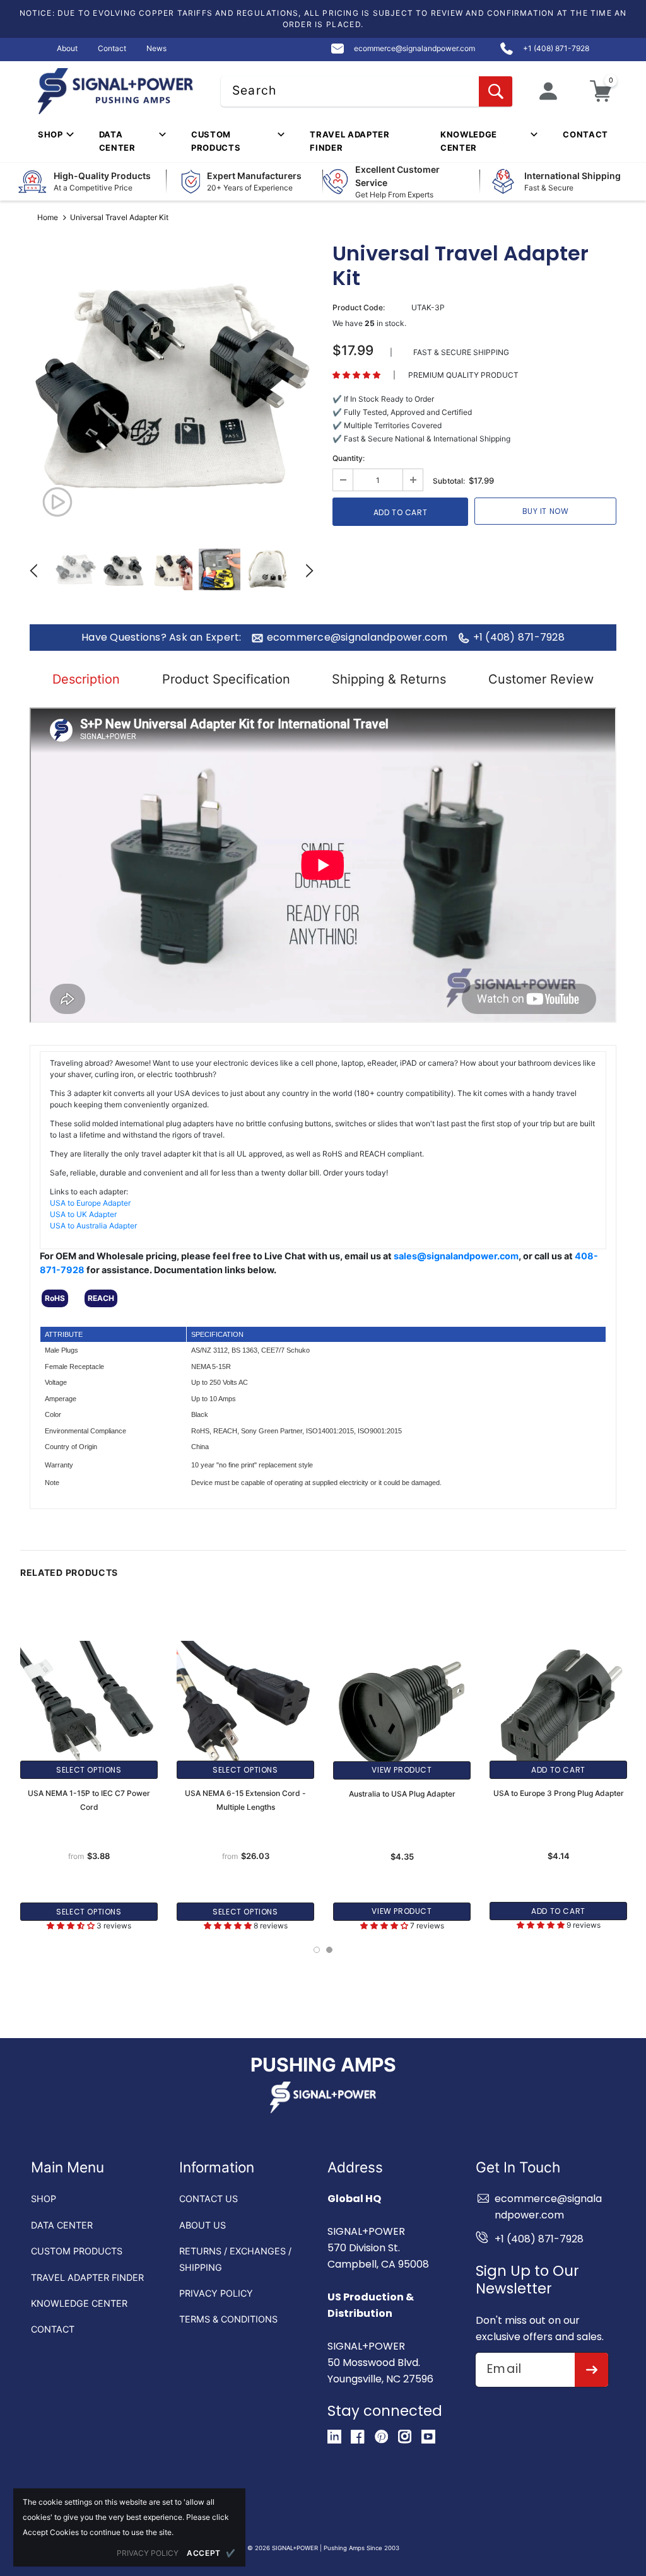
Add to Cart (558, 1770)
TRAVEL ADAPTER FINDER (87, 2277)
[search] (496, 91)
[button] (356, 375)
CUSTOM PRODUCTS (77, 2251)
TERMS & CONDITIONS (228, 2319)
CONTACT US (208, 2199)
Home (48, 217)
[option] (172, 388)
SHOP (44, 2199)
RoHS (55, 1298)
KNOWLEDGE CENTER (79, 2303)
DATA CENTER (62, 2225)
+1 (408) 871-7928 (519, 638)
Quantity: (349, 458)
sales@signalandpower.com (456, 1256)
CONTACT (53, 2329)
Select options (89, 1770)
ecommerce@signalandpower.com (357, 638)
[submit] (591, 2370)
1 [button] (317, 1950)
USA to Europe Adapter (90, 1203)
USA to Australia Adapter (93, 1226)
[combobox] (367, 91)
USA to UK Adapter (83, 1214)
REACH (101, 1298)
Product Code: (359, 307)
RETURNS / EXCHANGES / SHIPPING (235, 2259)
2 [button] (329, 1950)
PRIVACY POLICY (216, 2293)
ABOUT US (203, 2225)
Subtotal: (449, 481)
